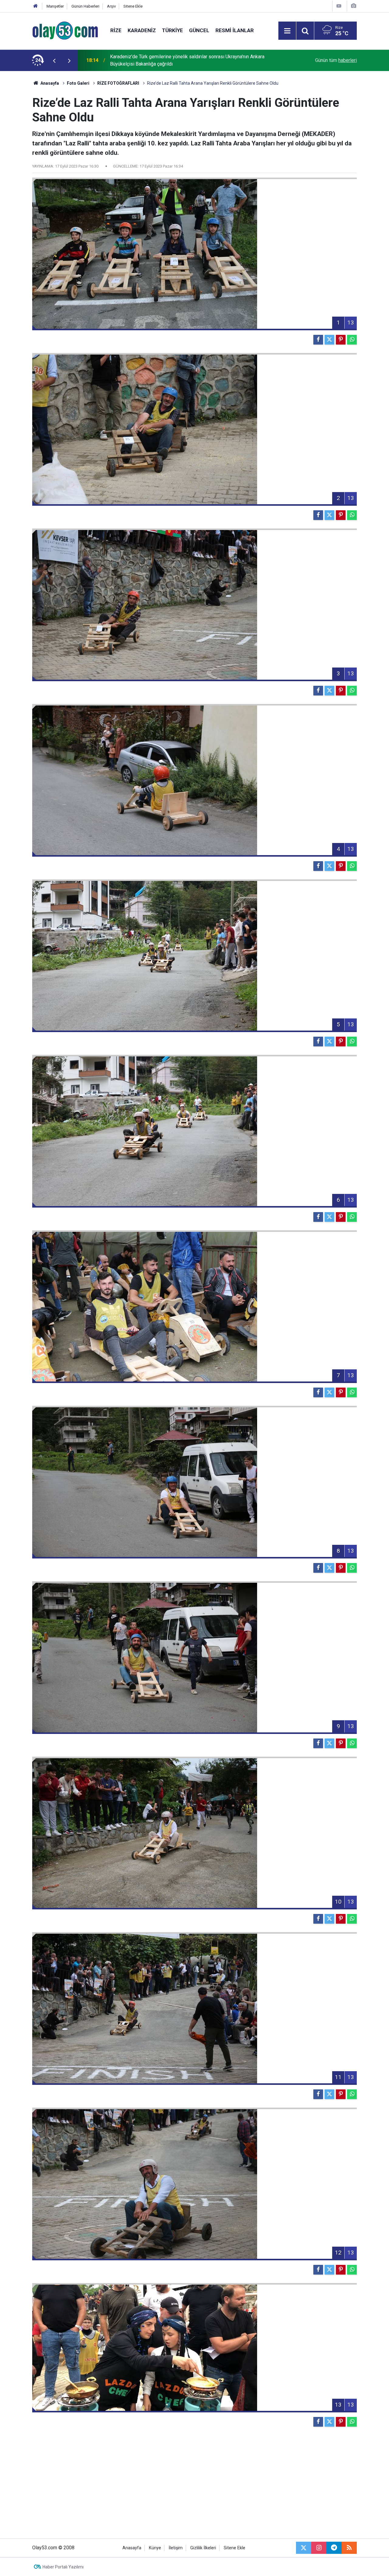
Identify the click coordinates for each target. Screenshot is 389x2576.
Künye (155, 2548)
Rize (116, 30)
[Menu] (287, 31)
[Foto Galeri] (353, 6)
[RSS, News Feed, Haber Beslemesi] (349, 2548)
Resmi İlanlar (235, 30)
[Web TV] (339, 6)
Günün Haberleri (85, 6)
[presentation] (54, 60)
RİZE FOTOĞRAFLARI (118, 83)
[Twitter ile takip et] (304, 2548)
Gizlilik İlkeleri (203, 2548)
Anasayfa (49, 83)
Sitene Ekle (133, 6)
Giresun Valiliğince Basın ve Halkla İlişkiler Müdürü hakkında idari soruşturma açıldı (191, 60)
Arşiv (111, 6)
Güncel (199, 30)
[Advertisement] (194, 2487)
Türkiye (172, 30)
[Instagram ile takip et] (319, 2548)
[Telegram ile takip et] (334, 2548)
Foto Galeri (78, 83)
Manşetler (55, 6)
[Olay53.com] (65, 30)
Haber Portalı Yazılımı (63, 2567)
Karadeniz (142, 30)
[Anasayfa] (36, 6)
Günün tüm (336, 60)
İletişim (176, 2548)
